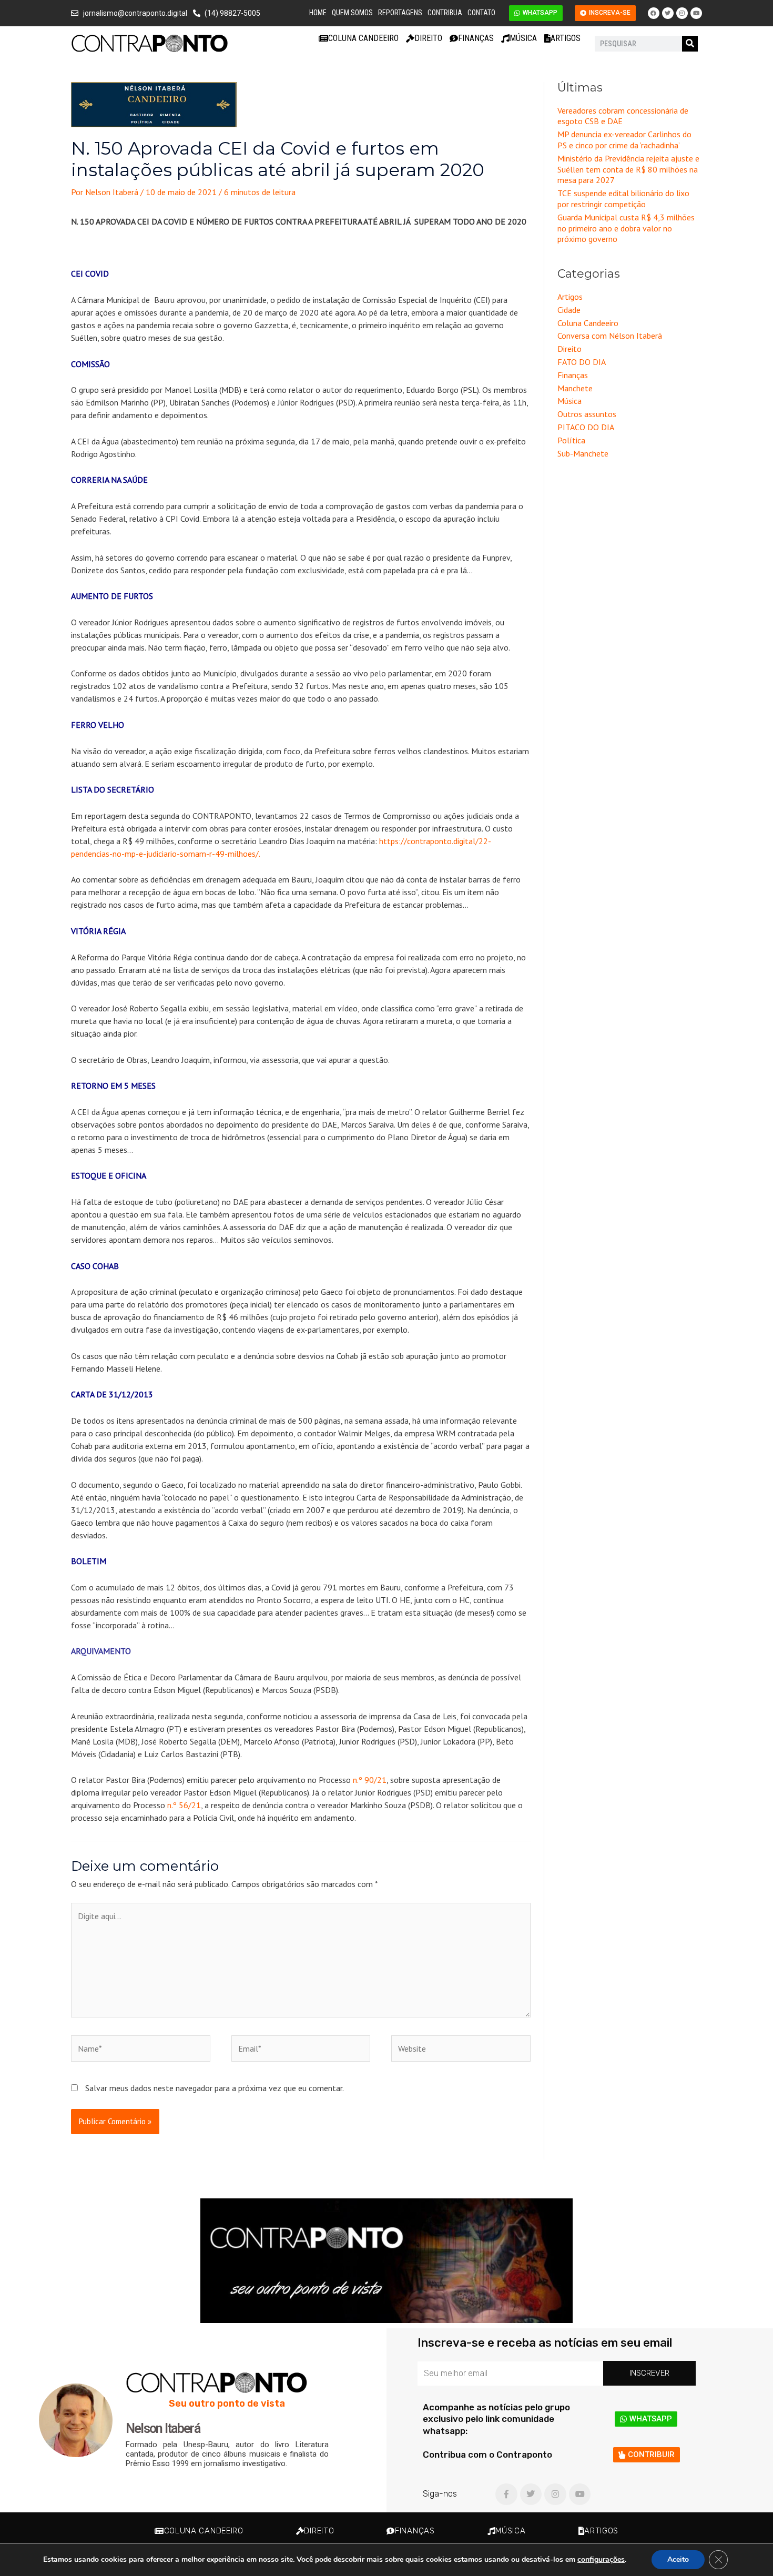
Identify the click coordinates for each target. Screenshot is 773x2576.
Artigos (566, 38)
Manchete (575, 388)
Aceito (678, 2559)
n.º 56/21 (184, 1805)
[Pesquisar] (690, 44)
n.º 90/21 (370, 1780)
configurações (601, 2560)
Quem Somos (352, 13)
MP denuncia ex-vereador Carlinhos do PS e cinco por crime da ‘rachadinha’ (624, 140)
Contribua (445, 13)
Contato (481, 13)
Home (318, 13)
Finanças (476, 38)
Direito (428, 38)
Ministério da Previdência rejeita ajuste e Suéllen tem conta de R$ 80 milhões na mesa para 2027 (628, 169)
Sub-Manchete (583, 453)
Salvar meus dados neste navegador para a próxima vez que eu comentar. (215, 2088)
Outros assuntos (587, 414)
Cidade (569, 310)
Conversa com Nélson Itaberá (610, 336)
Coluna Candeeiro (363, 38)
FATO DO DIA (582, 362)
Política (571, 440)
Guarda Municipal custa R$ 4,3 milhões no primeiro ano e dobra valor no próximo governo (626, 228)
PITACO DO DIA (586, 427)
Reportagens (400, 13)
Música (523, 38)
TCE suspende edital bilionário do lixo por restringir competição (623, 199)
